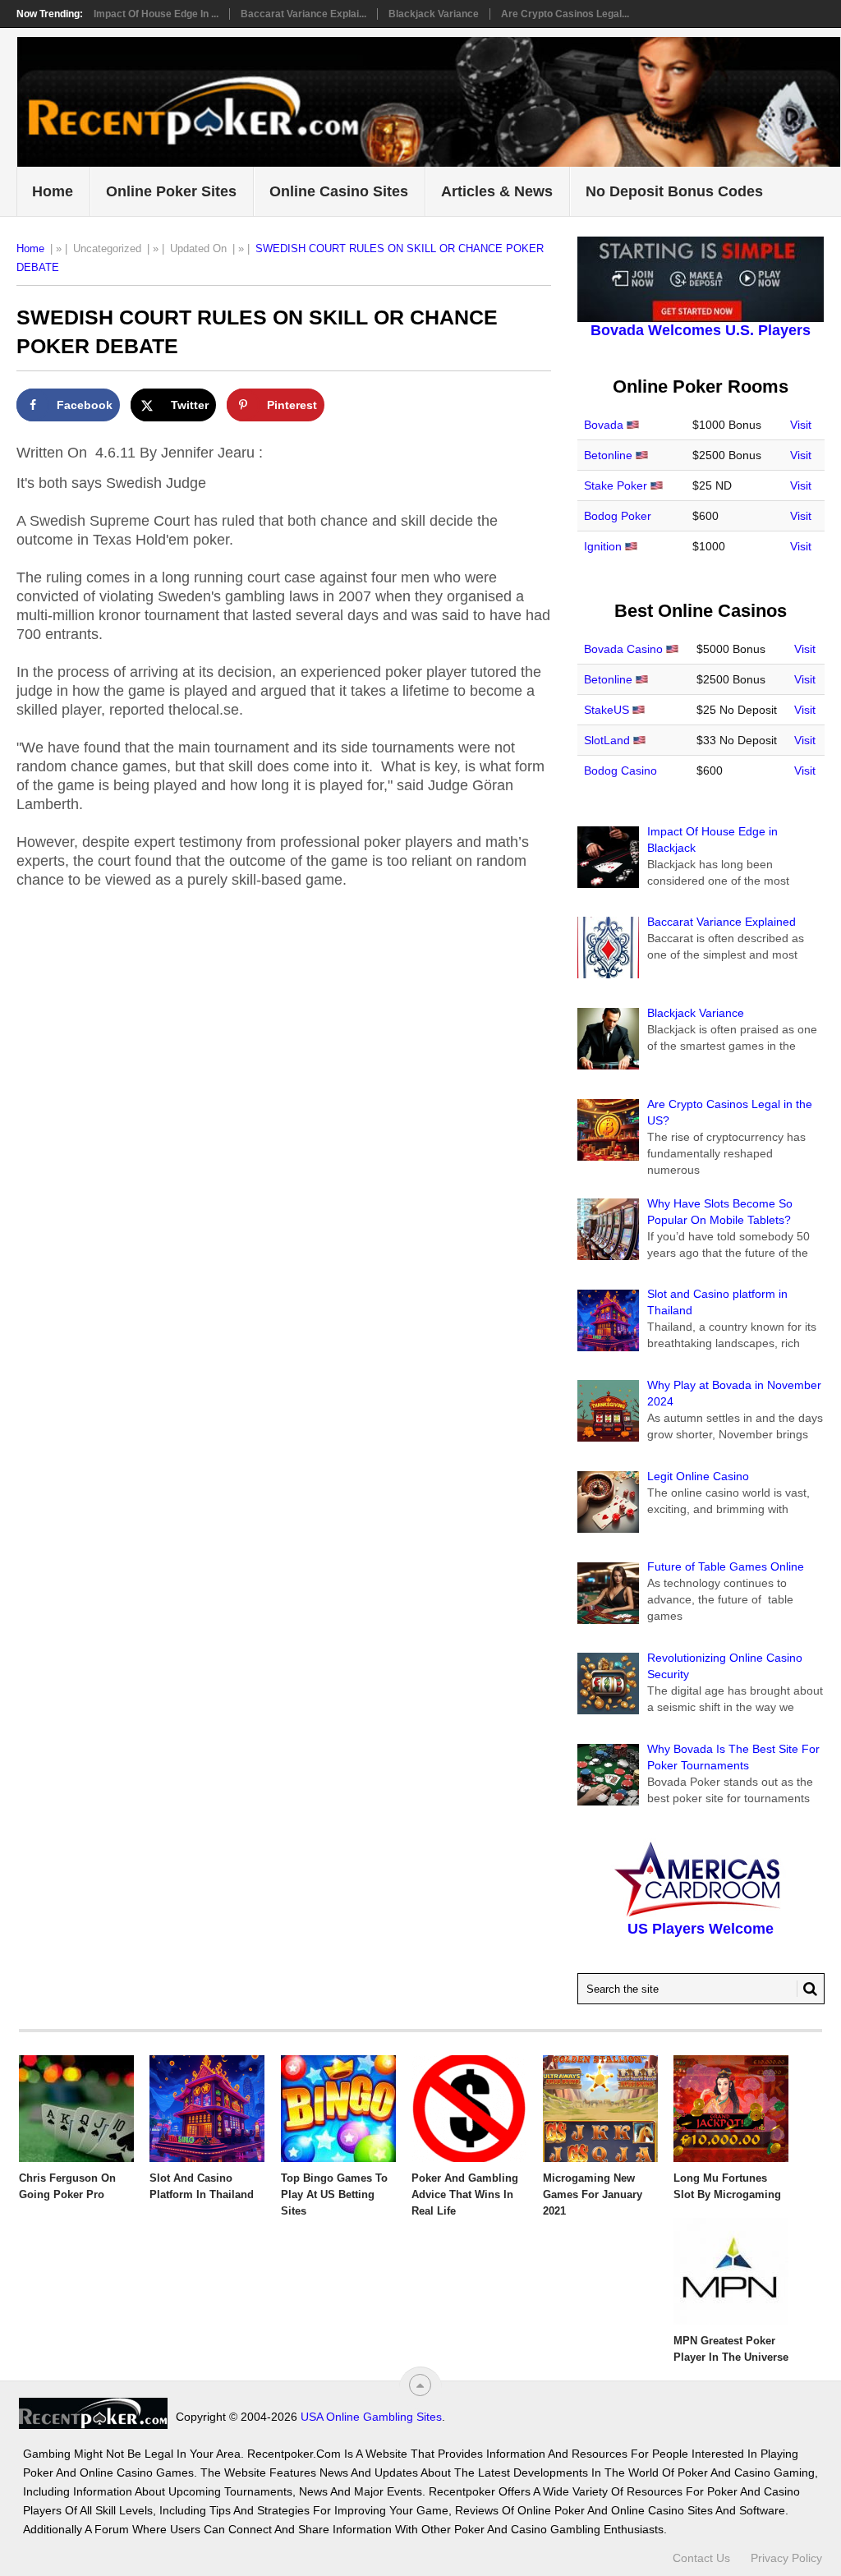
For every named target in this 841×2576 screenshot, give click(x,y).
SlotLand (607, 740)
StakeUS (607, 710)
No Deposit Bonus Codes (674, 191)
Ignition (603, 546)
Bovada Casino (623, 649)
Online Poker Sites (171, 191)
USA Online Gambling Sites (371, 2417)
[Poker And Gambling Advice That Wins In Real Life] (469, 2109)
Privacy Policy (786, 2558)
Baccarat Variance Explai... (303, 14)
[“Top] (420, 2385)
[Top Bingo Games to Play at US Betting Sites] (338, 2109)
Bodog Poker (618, 516)
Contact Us (701, 2558)
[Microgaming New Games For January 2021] (600, 2109)
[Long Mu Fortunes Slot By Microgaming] (731, 2109)
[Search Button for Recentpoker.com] (807, 1989)
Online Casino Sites (339, 191)
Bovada (604, 425)
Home (53, 191)
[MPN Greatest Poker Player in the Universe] (731, 2271)
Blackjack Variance (434, 14)
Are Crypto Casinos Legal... (565, 14)
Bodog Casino (620, 770)
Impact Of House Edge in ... (156, 14)
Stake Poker (616, 485)
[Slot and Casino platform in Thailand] (207, 2109)
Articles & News (497, 191)
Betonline (608, 455)
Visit (801, 425)
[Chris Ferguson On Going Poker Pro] (76, 2109)
